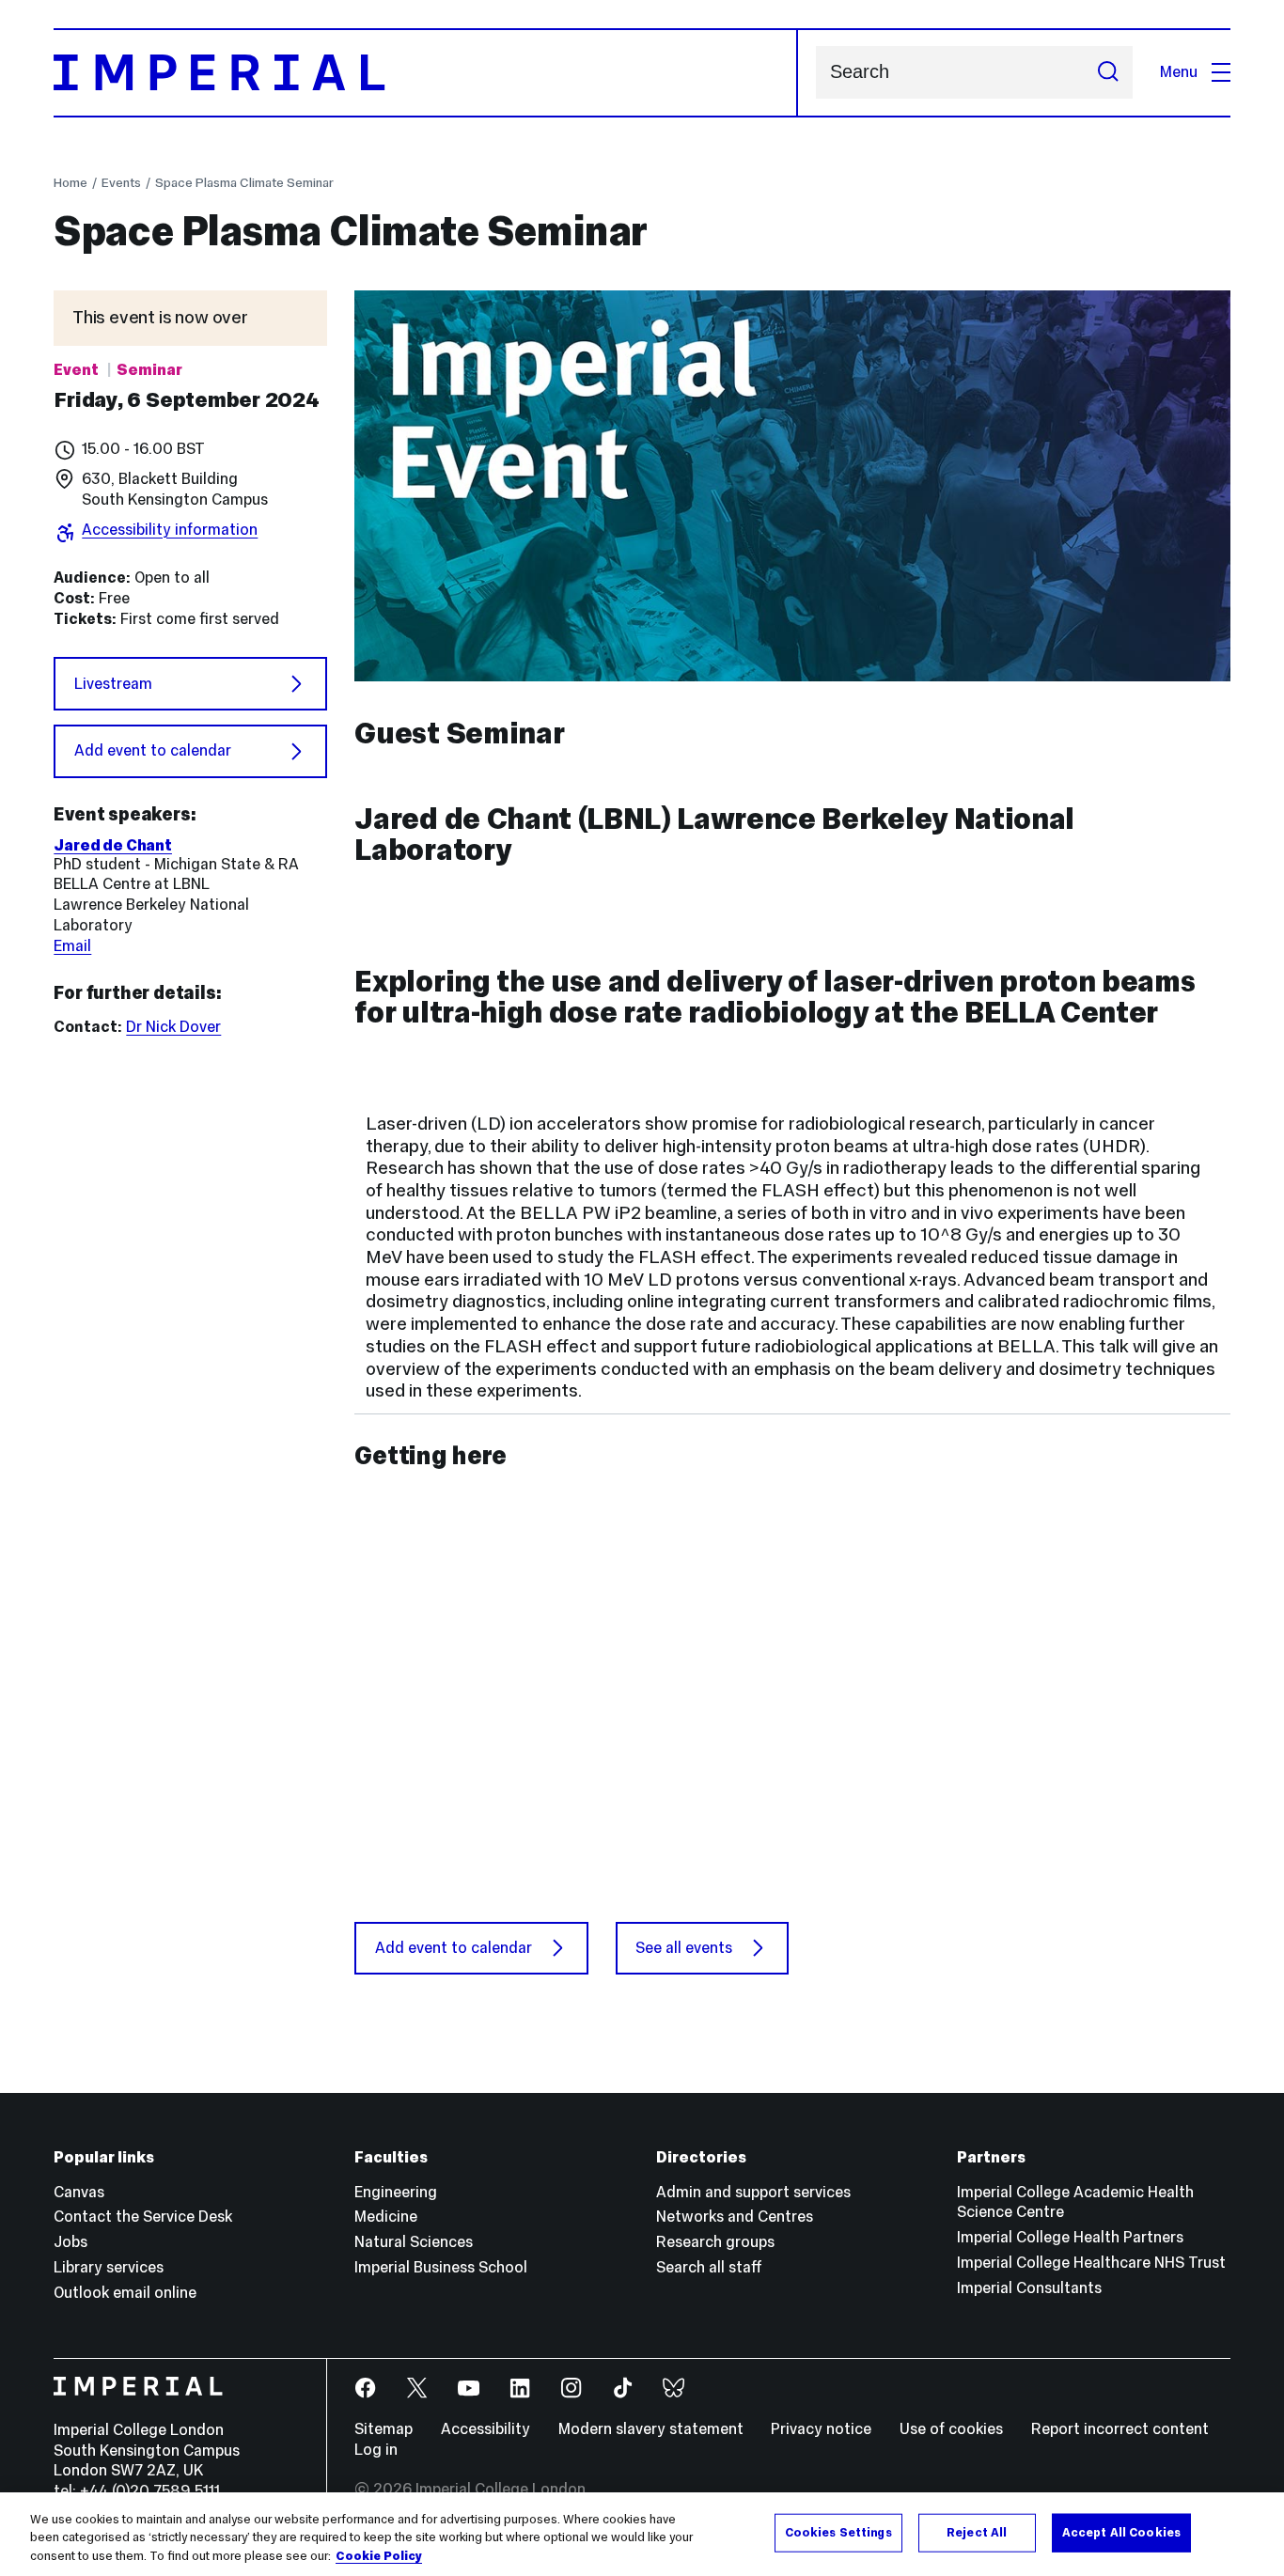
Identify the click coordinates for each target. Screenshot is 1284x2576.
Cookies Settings (838, 2532)
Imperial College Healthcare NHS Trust (1091, 2263)
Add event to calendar (153, 750)
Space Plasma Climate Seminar (244, 182)
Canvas (79, 2192)
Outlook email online (125, 2293)
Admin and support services (753, 2192)
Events (121, 182)
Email (72, 946)
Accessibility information (170, 530)
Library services (109, 2267)
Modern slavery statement (651, 2429)
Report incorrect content (1120, 2429)
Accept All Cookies (1121, 2532)
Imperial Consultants (1029, 2288)
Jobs (70, 2242)
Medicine (386, 2217)
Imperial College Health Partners (1070, 2237)
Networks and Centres (735, 2217)
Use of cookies (951, 2429)
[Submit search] (1108, 72)
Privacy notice (821, 2429)
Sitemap (384, 2429)
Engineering (396, 2192)
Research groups (715, 2242)
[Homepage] (425, 73)
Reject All (977, 2532)
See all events (684, 1948)
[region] (642, 2534)
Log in (376, 2450)
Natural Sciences (414, 2242)
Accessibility (485, 2429)
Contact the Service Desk (143, 2217)
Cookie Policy (379, 2556)
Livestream (113, 684)
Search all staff (709, 2267)
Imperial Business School (441, 2267)
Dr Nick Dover (173, 1027)
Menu (1179, 72)
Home (70, 182)
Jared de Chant (113, 845)
